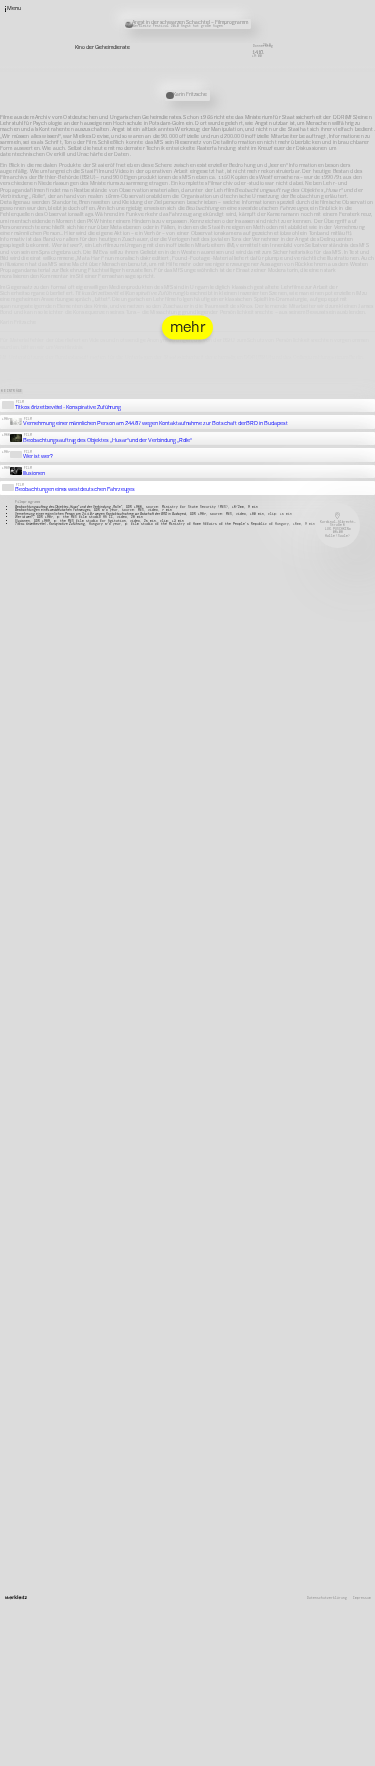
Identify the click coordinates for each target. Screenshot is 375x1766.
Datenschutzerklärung (327, 1598)
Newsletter (251, 93)
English (248, 124)
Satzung (248, 112)
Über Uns (249, 81)
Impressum (362, 1598)
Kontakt (248, 87)
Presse (247, 105)
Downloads (250, 118)
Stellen (248, 99)
